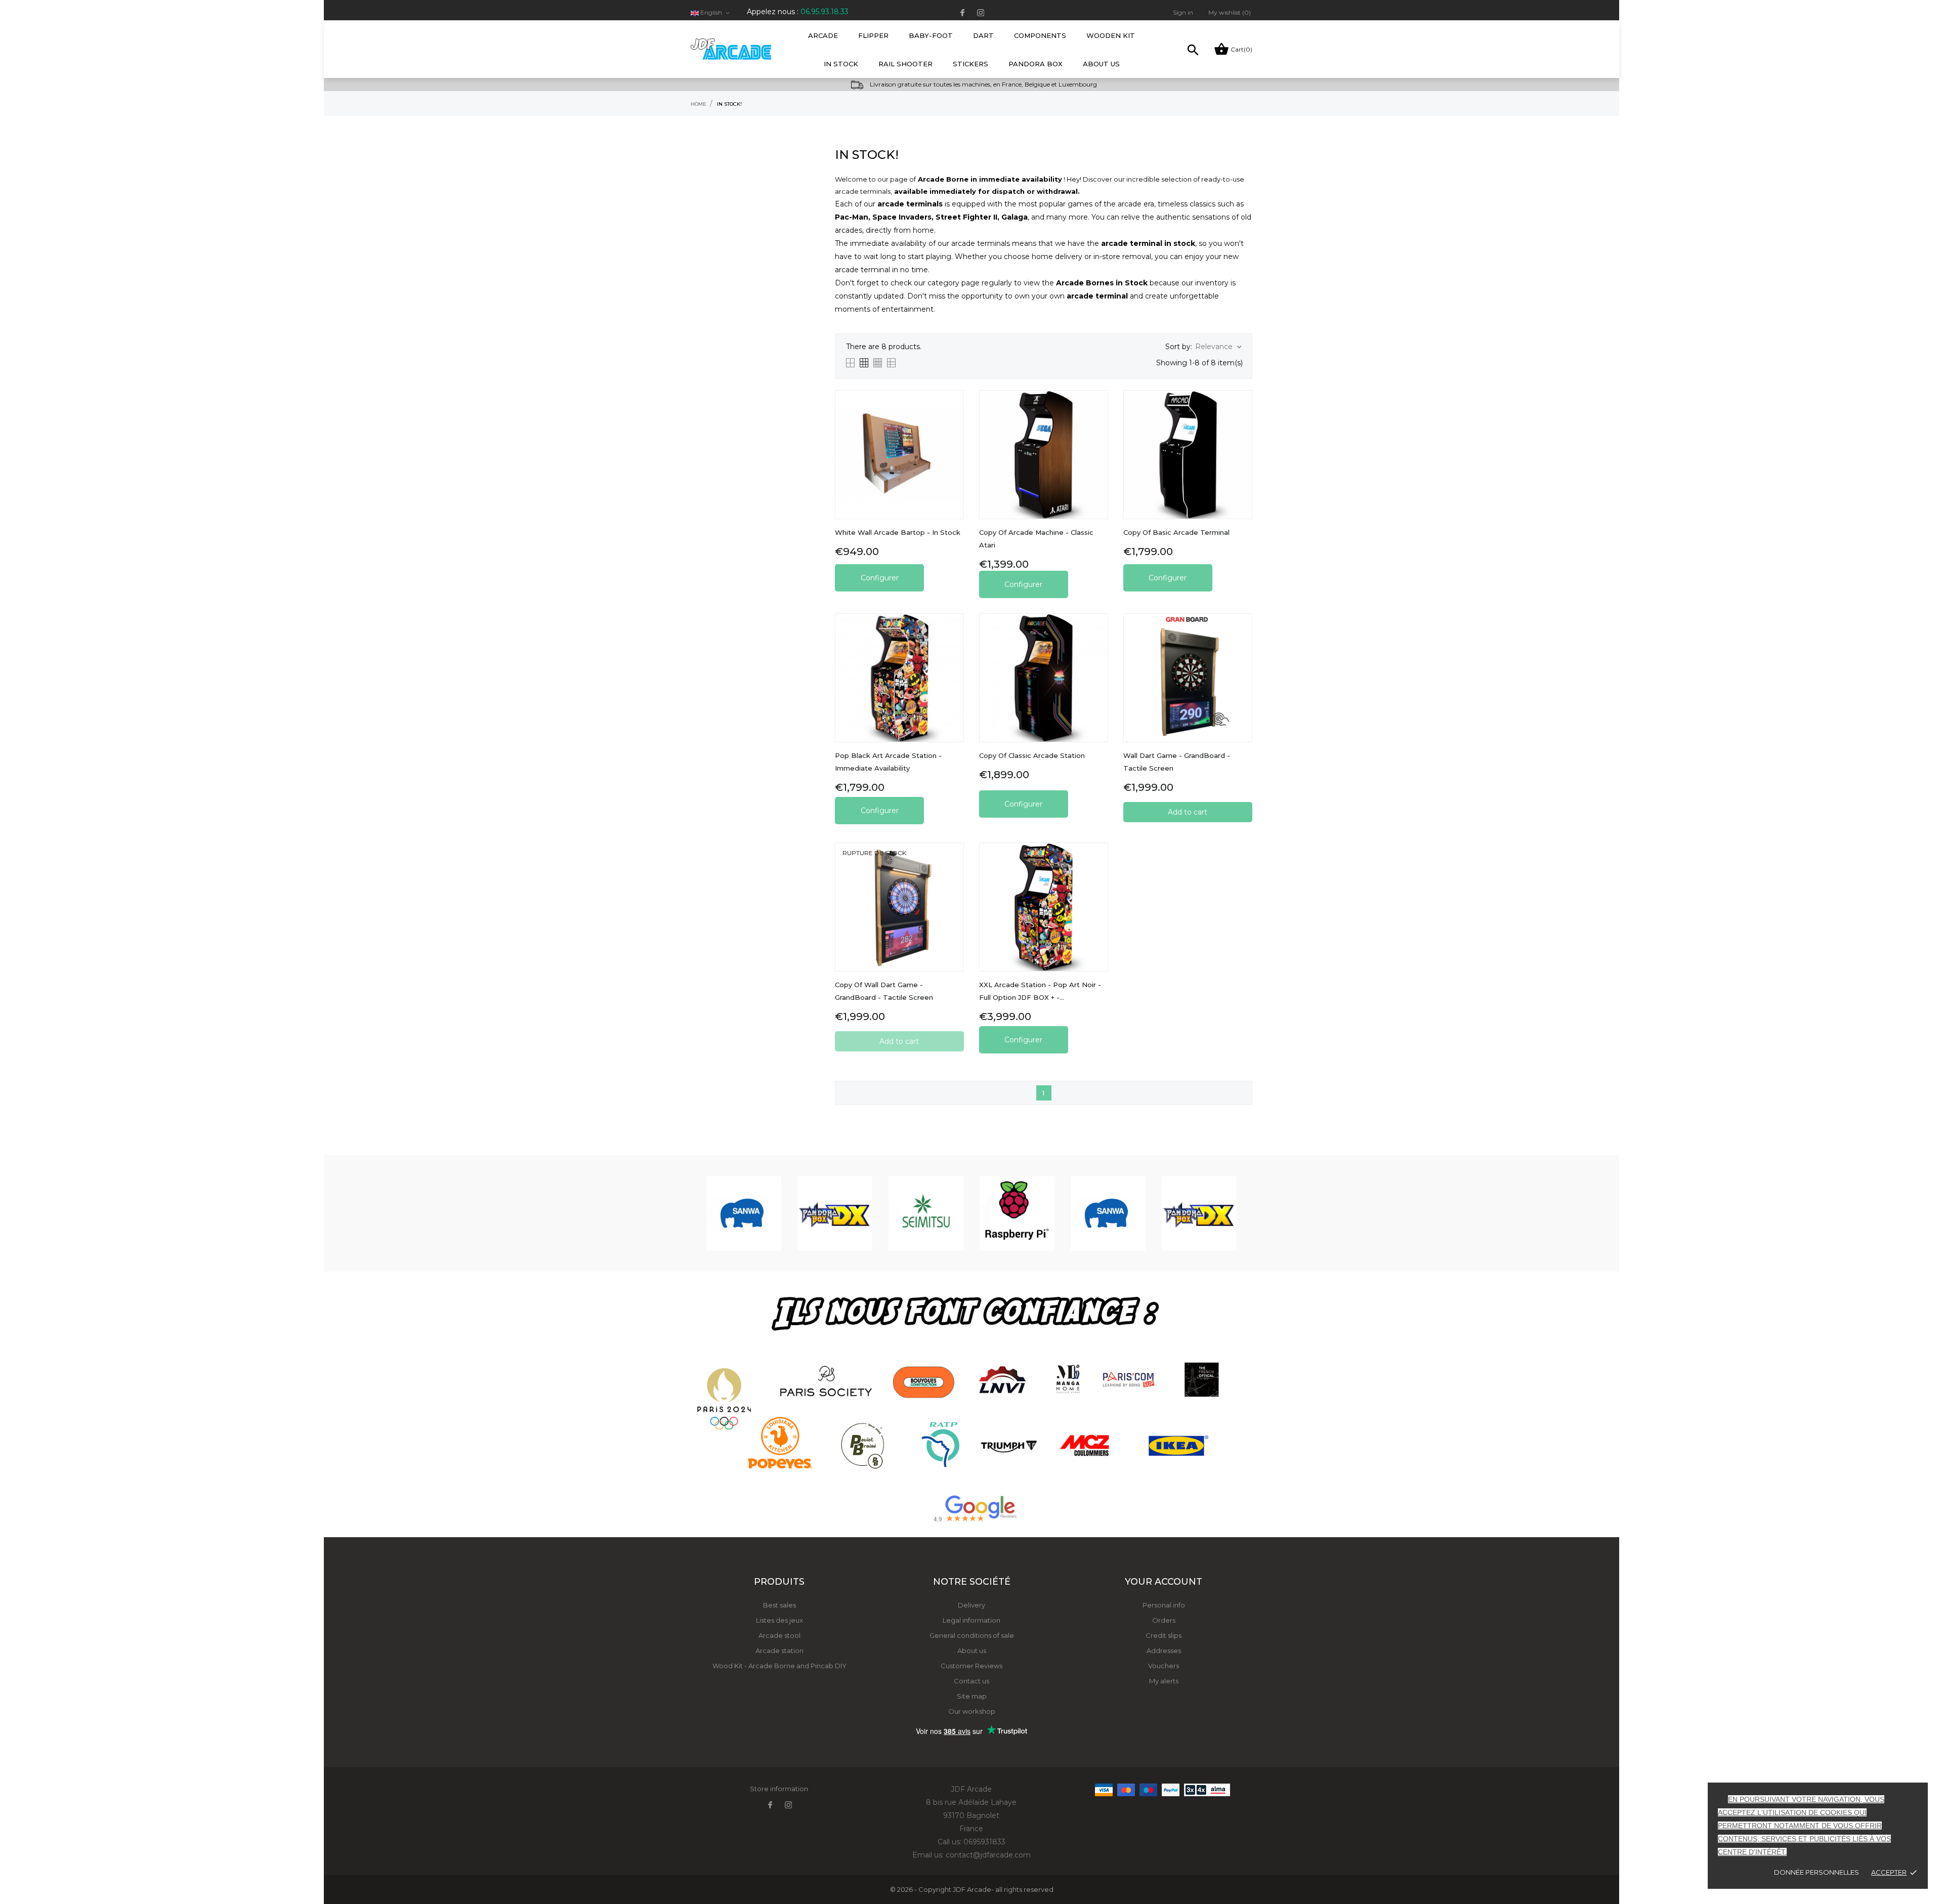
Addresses (1164, 1651)
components (1040, 35)
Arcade (826, 30)
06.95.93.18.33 (825, 12)
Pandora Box (1036, 64)
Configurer (880, 578)
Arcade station (779, 1651)
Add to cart (1188, 812)
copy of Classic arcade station (1032, 755)
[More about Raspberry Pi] (1017, 1213)
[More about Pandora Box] (835, 1213)
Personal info (1164, 1605)
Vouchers (1164, 1666)
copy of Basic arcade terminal (1176, 532)
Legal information (971, 1620)
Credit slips (1164, 1635)
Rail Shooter (905, 64)
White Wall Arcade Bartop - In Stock (898, 532)
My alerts (1164, 1681)
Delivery (971, 1605)
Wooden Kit (1111, 35)
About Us (1101, 64)
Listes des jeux (779, 1620)
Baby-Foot (934, 30)
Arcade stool (779, 1635)
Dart (983, 35)
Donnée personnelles (1817, 1872)
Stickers (970, 64)
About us (972, 1651)
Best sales (779, 1605)
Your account (1164, 1582)
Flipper (873, 35)
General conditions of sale (972, 1635)
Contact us (971, 1681)
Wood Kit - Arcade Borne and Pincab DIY (779, 1666)
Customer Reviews (971, 1666)
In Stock (841, 64)
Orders (1164, 1620)
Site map (972, 1696)
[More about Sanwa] (744, 1213)
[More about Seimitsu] (926, 1213)
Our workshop (972, 1711)
